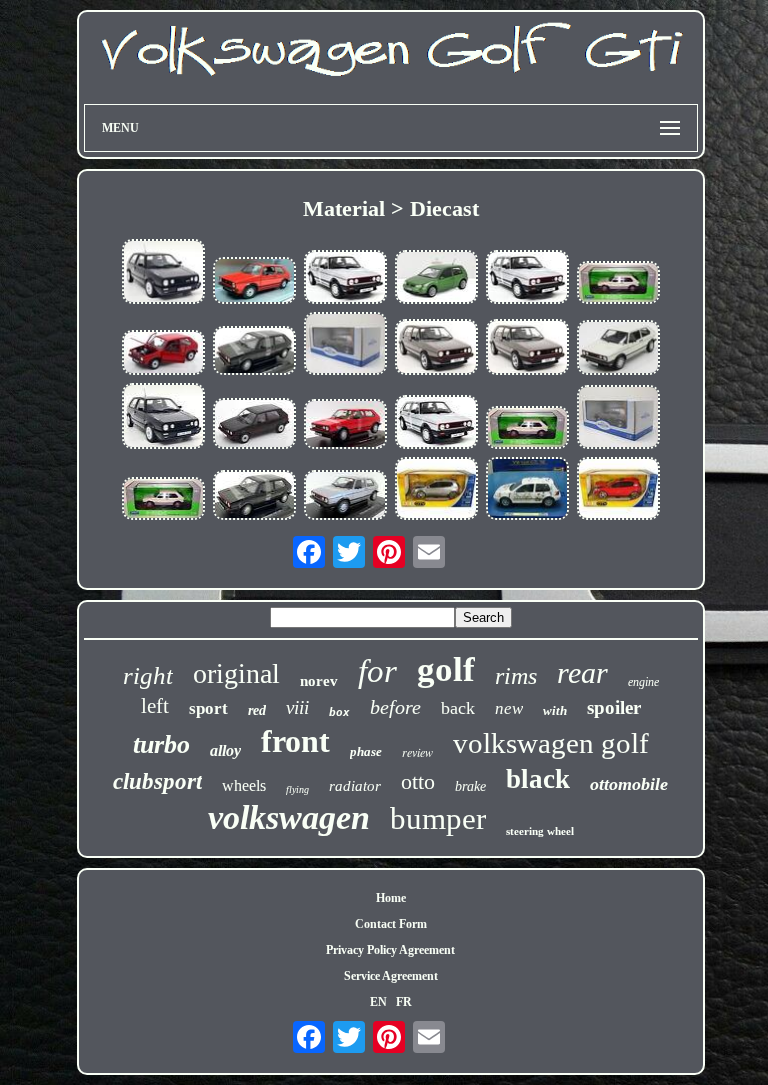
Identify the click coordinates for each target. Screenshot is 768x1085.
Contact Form (391, 924)
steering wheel (540, 831)
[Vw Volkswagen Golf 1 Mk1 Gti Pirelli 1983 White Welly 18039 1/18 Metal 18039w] (618, 349)
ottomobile (629, 784)
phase (366, 751)
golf (446, 669)
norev (319, 681)
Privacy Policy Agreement (390, 950)
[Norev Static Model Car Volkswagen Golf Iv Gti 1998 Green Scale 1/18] (436, 278)
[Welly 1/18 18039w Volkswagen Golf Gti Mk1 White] (618, 284)
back (458, 708)
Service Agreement (391, 976)
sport (208, 708)
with (555, 710)
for (377, 671)
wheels (244, 785)
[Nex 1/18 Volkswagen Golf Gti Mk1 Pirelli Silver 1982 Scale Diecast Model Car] (345, 278)
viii (297, 707)
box (339, 712)
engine (643, 682)
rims (516, 676)
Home (391, 898)
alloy (225, 750)
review (417, 752)
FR (404, 1002)
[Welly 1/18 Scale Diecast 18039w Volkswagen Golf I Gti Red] (345, 426)
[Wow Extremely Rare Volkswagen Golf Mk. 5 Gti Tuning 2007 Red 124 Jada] (618, 490)
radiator (355, 786)
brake (470, 786)
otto (418, 781)
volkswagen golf (551, 743)
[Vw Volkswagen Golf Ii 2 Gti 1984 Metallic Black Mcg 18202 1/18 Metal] (254, 425)
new (509, 708)
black (538, 779)
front (295, 741)
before (395, 707)
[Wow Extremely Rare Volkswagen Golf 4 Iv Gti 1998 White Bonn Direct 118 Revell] (527, 490)
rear (582, 672)
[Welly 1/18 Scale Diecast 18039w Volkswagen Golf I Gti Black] (254, 353)
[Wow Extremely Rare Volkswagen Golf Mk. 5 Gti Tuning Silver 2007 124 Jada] (436, 490)
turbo (161, 744)
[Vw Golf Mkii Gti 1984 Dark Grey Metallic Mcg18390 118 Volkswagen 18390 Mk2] (345, 345)
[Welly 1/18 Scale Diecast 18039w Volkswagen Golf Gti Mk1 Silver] (345, 497)
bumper (438, 818)
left (155, 706)
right (148, 675)
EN (378, 1002)
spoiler (614, 707)
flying (297, 789)
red (257, 710)
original (236, 673)
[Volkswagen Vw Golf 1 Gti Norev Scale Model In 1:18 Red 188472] (163, 355)
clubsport (157, 781)
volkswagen (289, 817)
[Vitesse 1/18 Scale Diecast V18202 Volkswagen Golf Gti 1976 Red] (254, 282)
